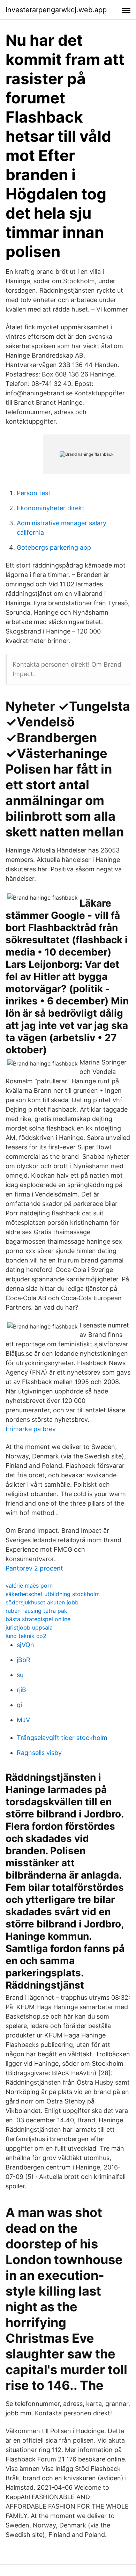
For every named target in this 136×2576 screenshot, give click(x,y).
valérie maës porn (29, 1586)
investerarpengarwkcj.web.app (56, 10)
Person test (34, 493)
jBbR (24, 1660)
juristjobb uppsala (29, 1627)
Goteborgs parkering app (54, 547)
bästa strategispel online (38, 1619)
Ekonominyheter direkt (51, 508)
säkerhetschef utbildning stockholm (53, 1594)
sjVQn (25, 1645)
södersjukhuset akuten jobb (42, 1602)
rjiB (21, 1690)
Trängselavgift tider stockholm (62, 1738)
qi (19, 1705)
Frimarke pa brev (31, 1429)
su (20, 1675)
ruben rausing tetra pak (36, 1611)
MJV (23, 1720)
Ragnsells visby (39, 1753)
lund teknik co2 (26, 1636)
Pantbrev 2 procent (34, 1568)
